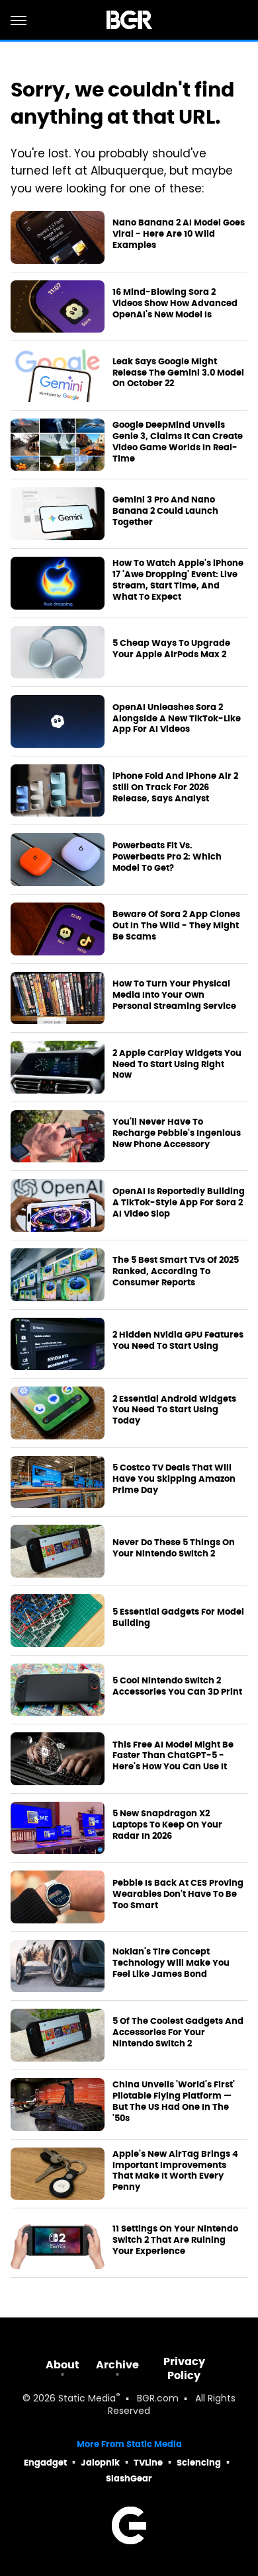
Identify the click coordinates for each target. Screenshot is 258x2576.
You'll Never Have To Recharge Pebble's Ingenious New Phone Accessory (177, 1133)
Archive (117, 2365)
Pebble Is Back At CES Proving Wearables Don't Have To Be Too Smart (178, 1894)
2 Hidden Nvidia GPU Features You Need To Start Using (178, 1341)
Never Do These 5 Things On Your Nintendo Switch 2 (174, 1548)
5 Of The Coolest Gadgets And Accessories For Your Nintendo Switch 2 (178, 2033)
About (63, 2365)
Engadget (45, 2463)
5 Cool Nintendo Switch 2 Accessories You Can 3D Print (177, 1686)
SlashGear (129, 2478)
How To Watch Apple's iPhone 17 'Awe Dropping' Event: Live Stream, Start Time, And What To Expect (178, 580)
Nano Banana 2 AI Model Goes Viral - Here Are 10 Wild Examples (179, 234)
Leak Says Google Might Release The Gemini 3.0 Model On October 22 (178, 373)
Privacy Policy (184, 2368)
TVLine (148, 2463)
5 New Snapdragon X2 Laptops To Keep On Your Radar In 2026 (167, 1825)
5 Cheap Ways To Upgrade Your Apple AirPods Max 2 (171, 649)
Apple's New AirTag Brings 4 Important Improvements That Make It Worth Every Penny (175, 2171)
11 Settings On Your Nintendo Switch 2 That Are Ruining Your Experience (175, 2240)
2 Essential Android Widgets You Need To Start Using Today (174, 1410)
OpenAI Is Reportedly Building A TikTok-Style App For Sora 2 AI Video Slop (179, 1203)
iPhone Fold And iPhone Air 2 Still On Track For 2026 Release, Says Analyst (175, 787)
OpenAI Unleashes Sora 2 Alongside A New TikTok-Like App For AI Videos (177, 719)
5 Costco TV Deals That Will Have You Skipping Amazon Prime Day (174, 1479)
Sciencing (199, 2463)
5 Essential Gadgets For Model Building (178, 1618)
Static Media (87, 2399)
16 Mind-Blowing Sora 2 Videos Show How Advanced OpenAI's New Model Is (175, 303)
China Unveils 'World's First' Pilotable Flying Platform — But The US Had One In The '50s (174, 2102)
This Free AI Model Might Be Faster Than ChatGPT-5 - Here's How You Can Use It (173, 1756)
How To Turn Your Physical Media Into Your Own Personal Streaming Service (174, 995)
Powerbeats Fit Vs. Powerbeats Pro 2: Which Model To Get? (167, 857)
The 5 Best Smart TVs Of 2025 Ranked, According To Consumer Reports (176, 1271)
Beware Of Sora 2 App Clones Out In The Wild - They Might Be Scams (176, 926)
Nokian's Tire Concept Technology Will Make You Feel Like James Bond (171, 1963)
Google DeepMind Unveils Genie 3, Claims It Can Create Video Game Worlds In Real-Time (178, 442)
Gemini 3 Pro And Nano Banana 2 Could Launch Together (165, 511)
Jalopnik (100, 2463)
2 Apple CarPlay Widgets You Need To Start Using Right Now (177, 1065)
